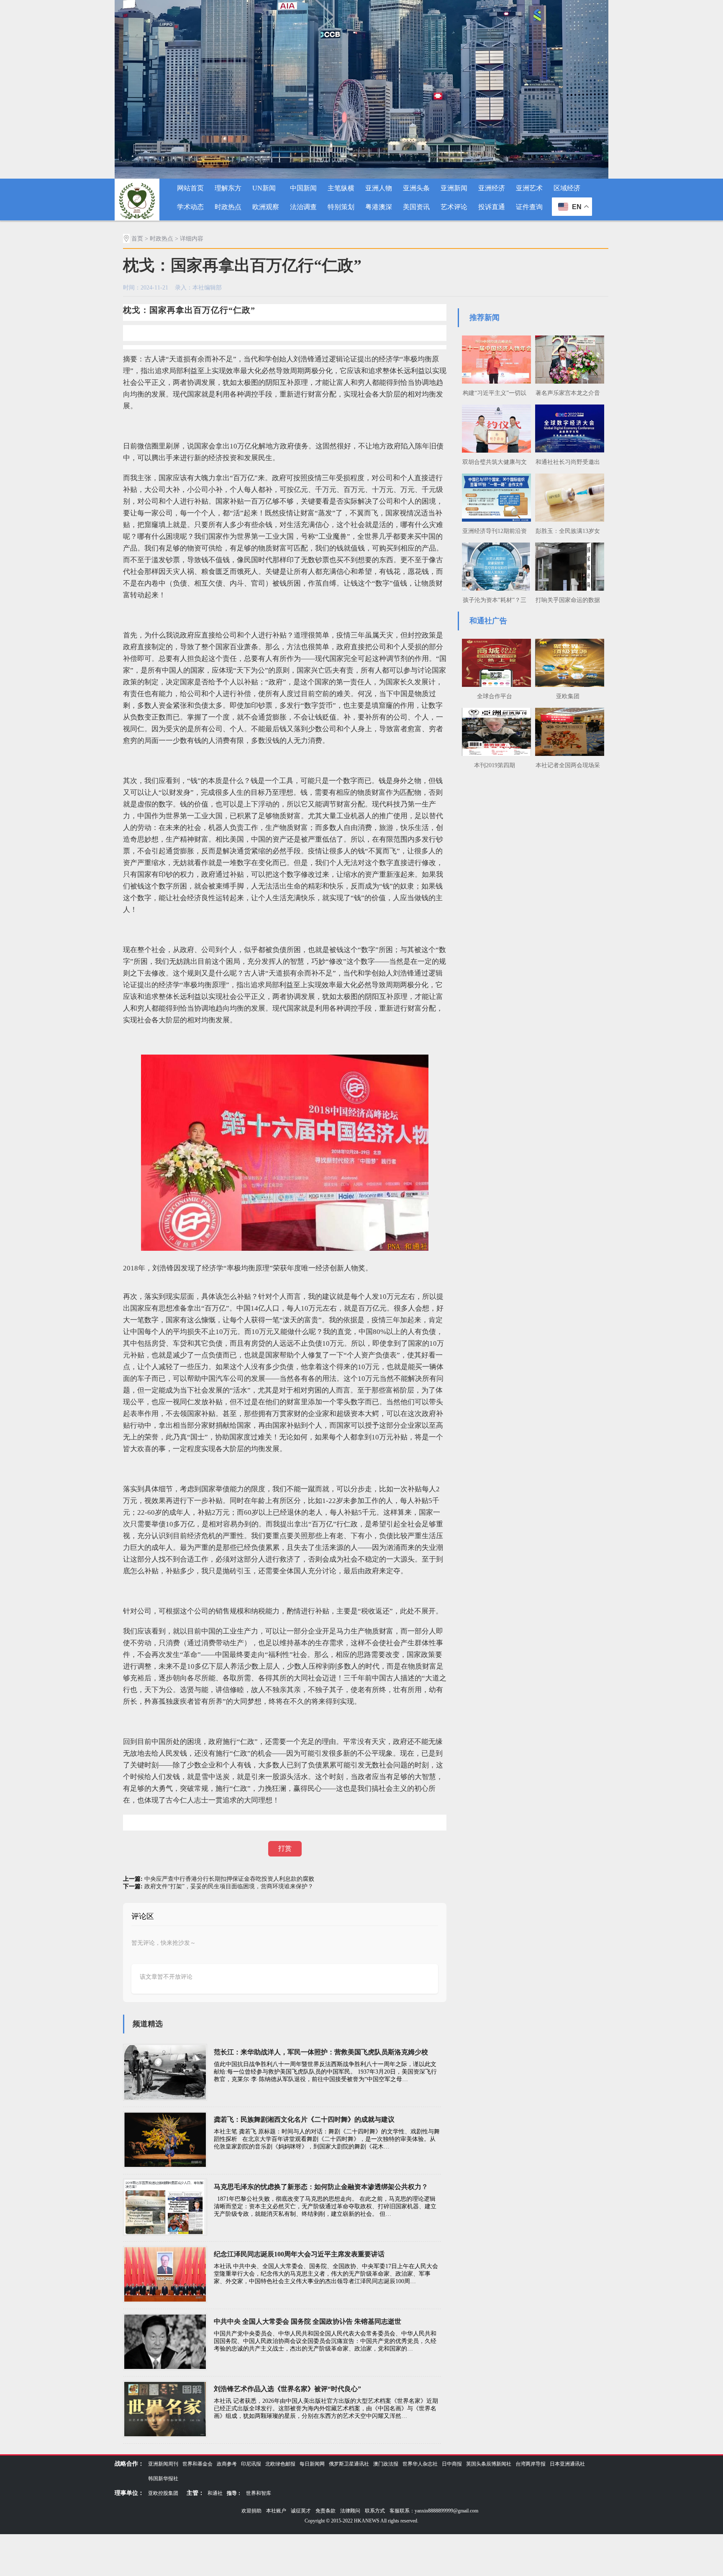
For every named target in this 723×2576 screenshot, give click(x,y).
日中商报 (452, 2464)
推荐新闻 (485, 318)
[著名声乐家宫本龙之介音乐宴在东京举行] (568, 358)
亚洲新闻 (454, 188)
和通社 (215, 2493)
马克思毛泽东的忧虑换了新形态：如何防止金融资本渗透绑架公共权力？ (321, 2187)
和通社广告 (488, 621)
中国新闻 (303, 188)
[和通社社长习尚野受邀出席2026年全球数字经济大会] (568, 428)
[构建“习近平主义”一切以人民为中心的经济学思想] (494, 358)
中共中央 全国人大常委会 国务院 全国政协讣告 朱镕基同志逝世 (308, 2321)
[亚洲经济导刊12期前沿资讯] (494, 497)
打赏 (285, 1848)
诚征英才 (301, 2511)
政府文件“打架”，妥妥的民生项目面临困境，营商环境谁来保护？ (229, 1886)
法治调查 (303, 207)
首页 (137, 239)
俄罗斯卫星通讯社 (349, 2464)
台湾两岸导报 (531, 2464)
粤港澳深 (379, 207)
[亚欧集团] (568, 662)
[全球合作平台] (494, 662)
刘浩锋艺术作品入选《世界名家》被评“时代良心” (287, 2389)
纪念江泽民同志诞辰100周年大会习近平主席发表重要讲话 (299, 2254)
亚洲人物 (379, 188)
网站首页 (190, 188)
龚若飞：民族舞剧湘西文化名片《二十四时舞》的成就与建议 (304, 2119)
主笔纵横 (341, 188)
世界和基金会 (197, 2464)
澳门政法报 (386, 2464)
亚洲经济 (492, 188)
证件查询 (529, 207)
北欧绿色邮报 (280, 2464)
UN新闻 (264, 188)
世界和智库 (259, 2493)
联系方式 (375, 2511)
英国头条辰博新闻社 (489, 2464)
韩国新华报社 (163, 2479)
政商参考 (227, 2464)
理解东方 (228, 188)
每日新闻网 (312, 2464)
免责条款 (326, 2511)
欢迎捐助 (251, 2511)
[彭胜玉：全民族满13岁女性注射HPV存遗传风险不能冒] (568, 497)
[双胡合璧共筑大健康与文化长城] (494, 428)
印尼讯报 (251, 2464)
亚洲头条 (416, 188)
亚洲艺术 (529, 188)
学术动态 (190, 207)
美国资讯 (416, 207)
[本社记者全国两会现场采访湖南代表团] (568, 731)
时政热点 (228, 207)
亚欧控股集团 (163, 2493)
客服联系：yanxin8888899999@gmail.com (434, 2511)
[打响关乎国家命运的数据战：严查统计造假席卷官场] (568, 566)
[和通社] (137, 199)
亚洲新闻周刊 (163, 2464)
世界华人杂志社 (420, 2464)
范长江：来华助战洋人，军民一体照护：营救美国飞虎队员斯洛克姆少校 (321, 2052)
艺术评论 (454, 207)
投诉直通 (492, 207)
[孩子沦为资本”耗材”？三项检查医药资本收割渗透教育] (494, 566)
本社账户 (276, 2511)
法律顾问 (350, 2511)
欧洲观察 (266, 207)
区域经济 (567, 188)
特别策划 (341, 207)
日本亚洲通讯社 (567, 2464)
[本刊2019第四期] (494, 731)
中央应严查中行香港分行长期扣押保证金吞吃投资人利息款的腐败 (229, 1879)
